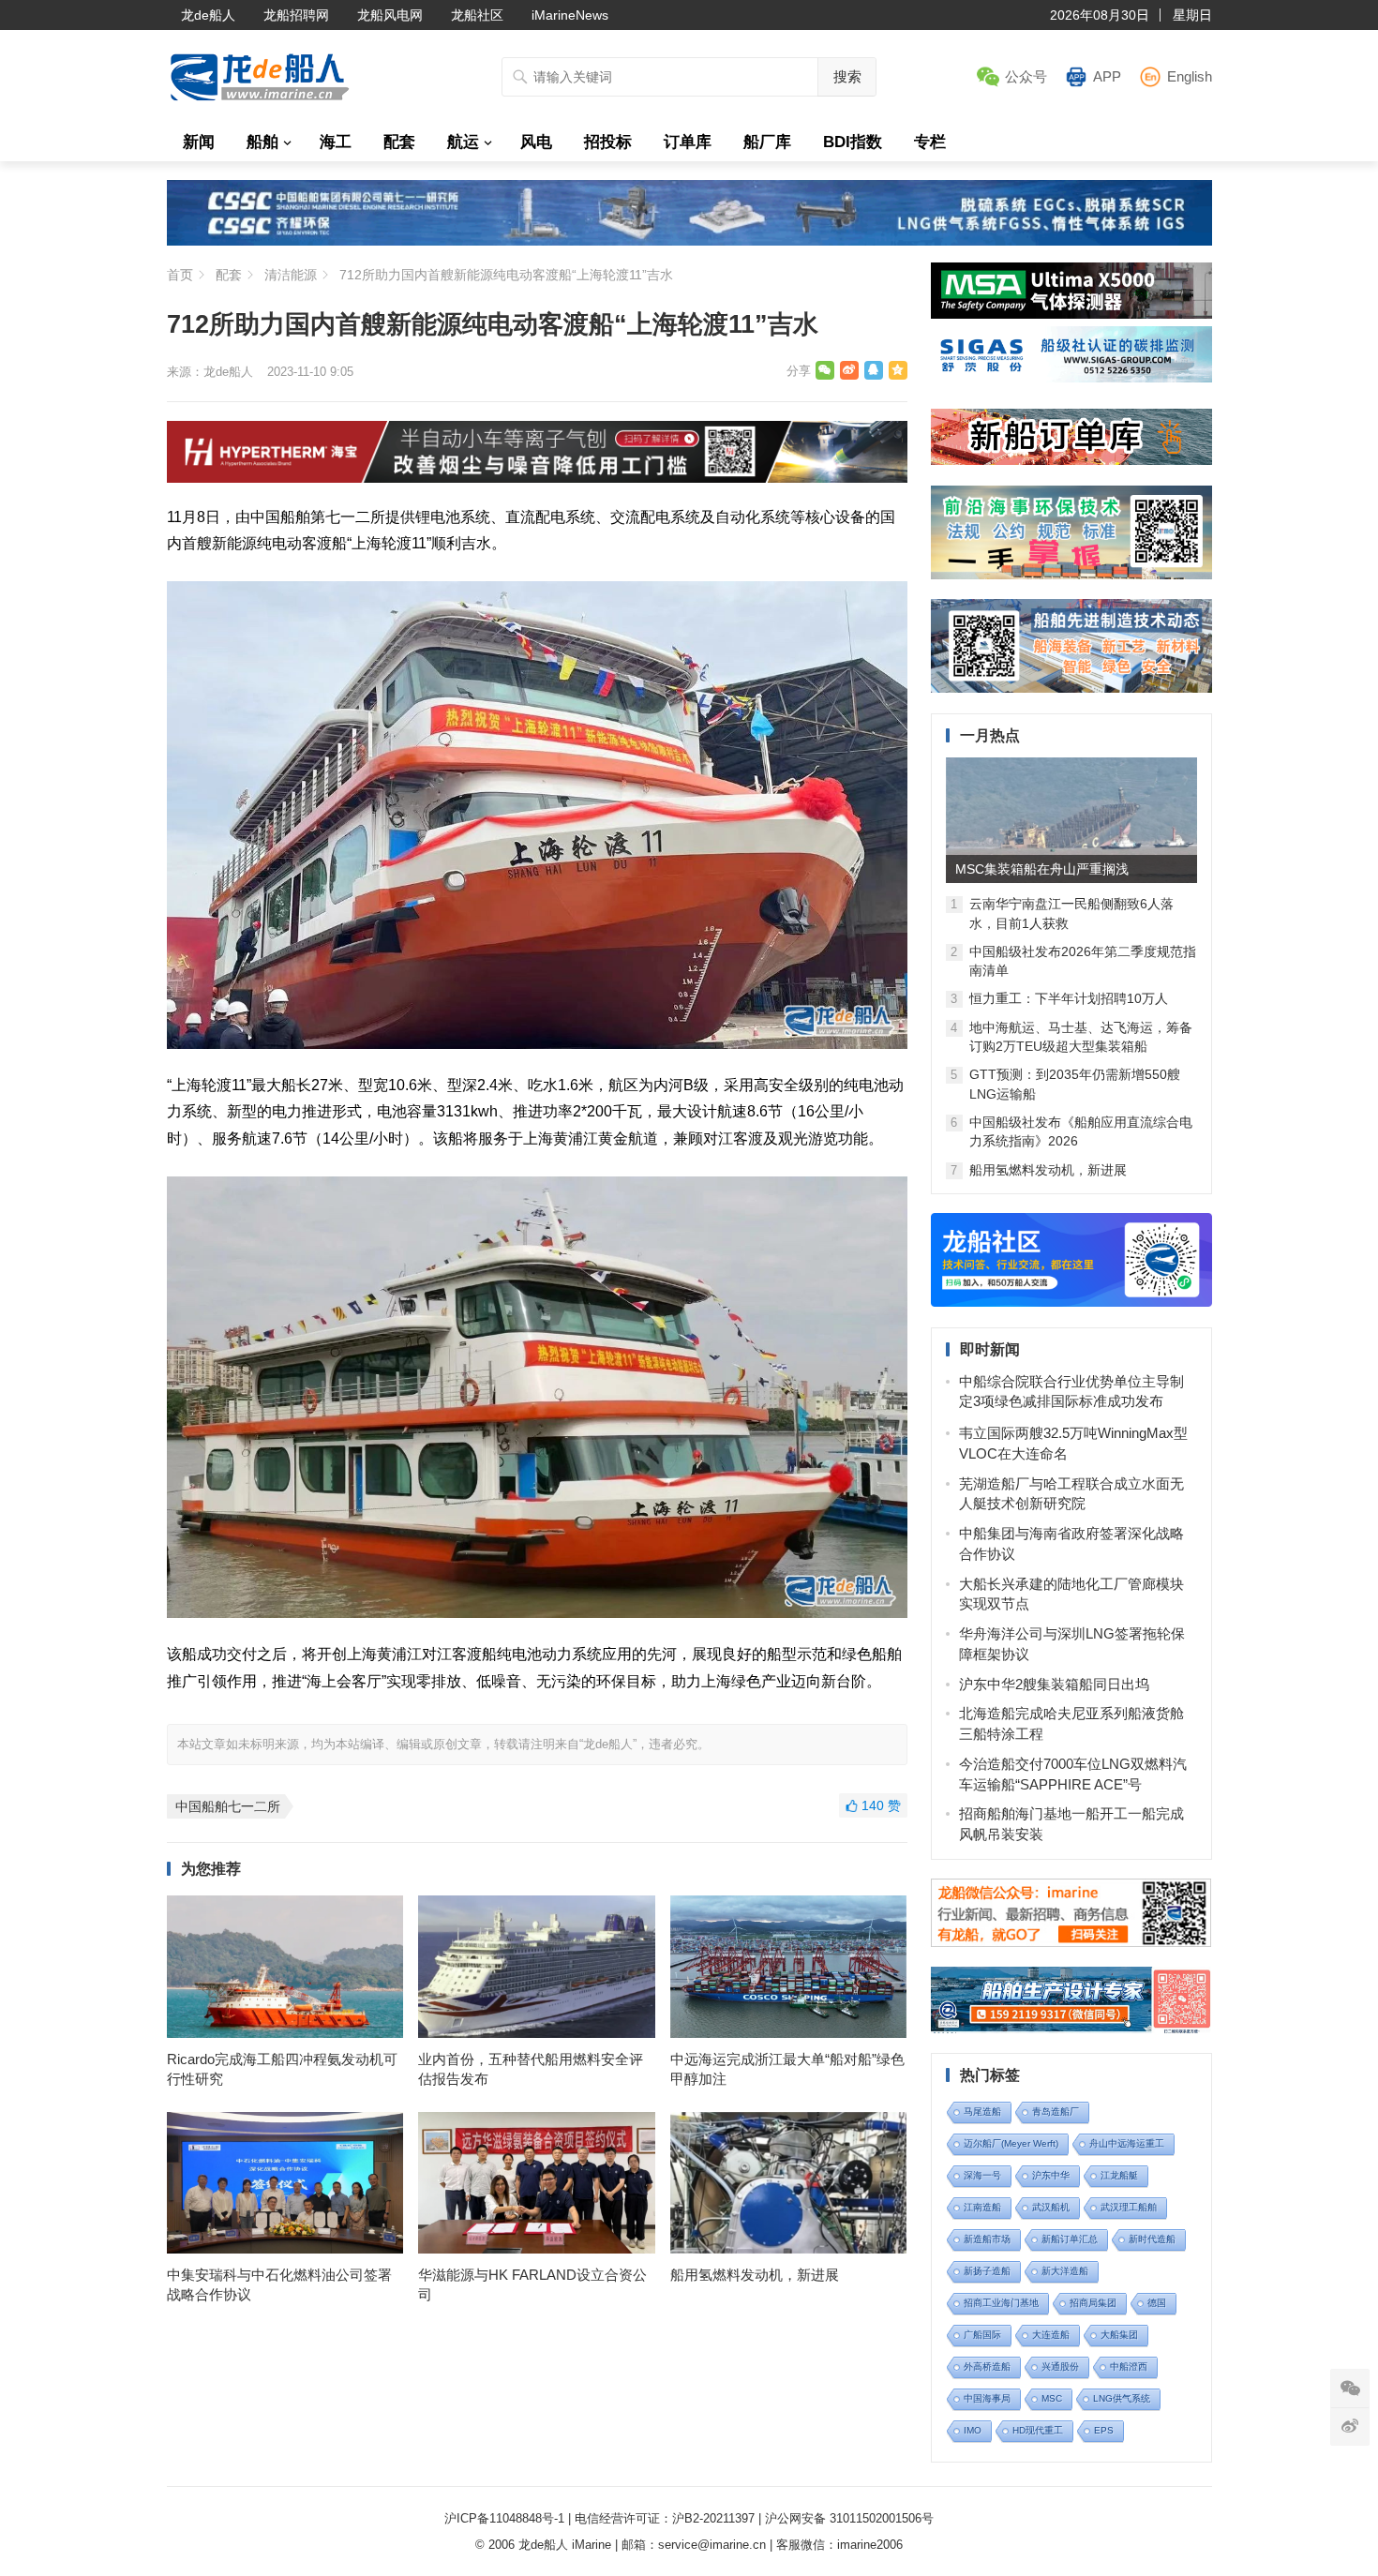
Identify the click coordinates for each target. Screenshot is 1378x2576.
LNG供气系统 (1122, 2398)
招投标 (608, 142)
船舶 (262, 142)
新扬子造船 (987, 2271)
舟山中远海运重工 (1127, 2143)
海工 (336, 142)
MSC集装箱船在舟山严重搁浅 (1042, 869)
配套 (399, 142)
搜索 (847, 76)
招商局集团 (1093, 2303)
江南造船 (982, 2207)
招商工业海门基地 (1001, 2303)
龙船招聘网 (296, 15)
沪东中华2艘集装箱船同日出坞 (1054, 1684)
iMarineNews (570, 15)
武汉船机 (1051, 2207)
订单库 (688, 142)
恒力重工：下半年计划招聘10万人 (1069, 998)
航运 (463, 142)
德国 (1157, 2303)
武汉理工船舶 (1129, 2207)
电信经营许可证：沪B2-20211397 (665, 2518)
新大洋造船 (1065, 2271)
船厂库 (767, 142)
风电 (536, 142)
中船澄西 (1129, 2366)
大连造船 (1051, 2335)
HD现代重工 (1038, 2430)
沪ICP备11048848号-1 (504, 2518)
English (1190, 76)
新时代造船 (1152, 2239)
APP (1107, 76)
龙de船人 (208, 15)
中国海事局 (987, 2398)
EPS (1104, 2430)
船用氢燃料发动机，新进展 (755, 2275)
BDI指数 (853, 142)
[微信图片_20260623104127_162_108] (537, 478)
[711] (689, 240)
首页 (180, 275)
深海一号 (982, 2175)
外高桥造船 (987, 2366)
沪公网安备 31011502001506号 (849, 2518)
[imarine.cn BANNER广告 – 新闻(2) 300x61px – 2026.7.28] (1071, 377)
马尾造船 (982, 2112)
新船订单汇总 (1070, 2239)
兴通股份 (1060, 2366)
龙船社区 (477, 15)
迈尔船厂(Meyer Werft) (1011, 2143)
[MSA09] (1071, 314)
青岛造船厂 (1056, 2112)
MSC (1052, 2398)
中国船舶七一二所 (228, 1806)
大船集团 (1119, 2335)
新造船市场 (987, 2239)
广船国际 (982, 2335)
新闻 (199, 142)
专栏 (930, 142)
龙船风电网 (390, 15)
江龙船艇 (1119, 2175)
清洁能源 (291, 275)
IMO (973, 2430)
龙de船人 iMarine (565, 2545)
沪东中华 (1051, 2175)
